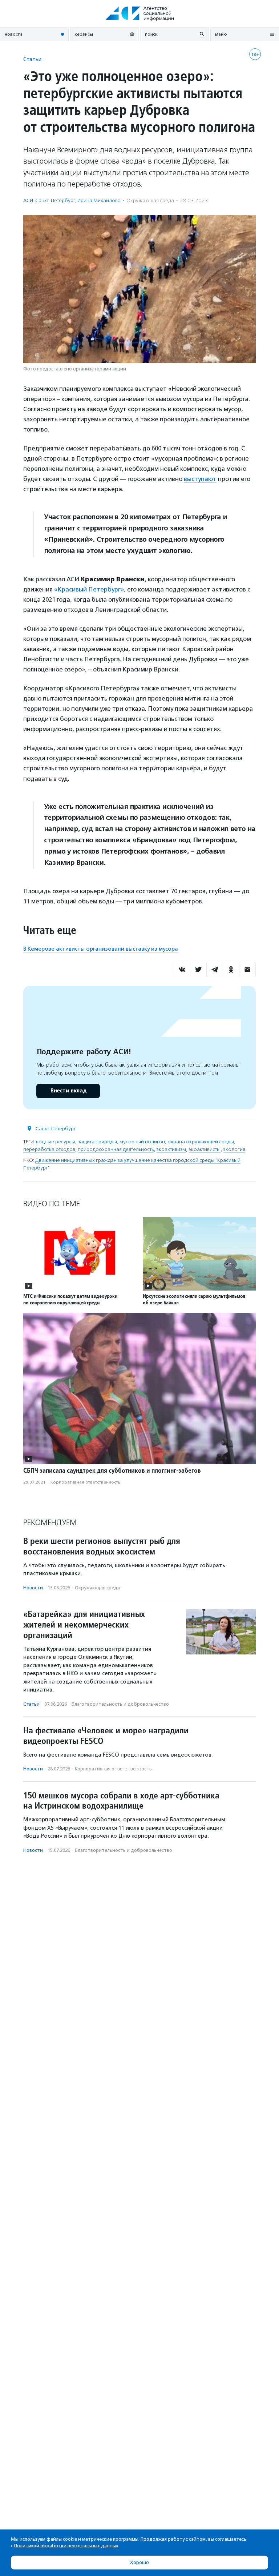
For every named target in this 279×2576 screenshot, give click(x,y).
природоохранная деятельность (116, 1149)
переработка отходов (49, 1149)
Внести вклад (68, 1091)
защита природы (97, 1142)
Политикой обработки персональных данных (66, 2546)
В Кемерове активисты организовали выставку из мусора (101, 949)
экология (234, 1149)
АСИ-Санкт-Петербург (49, 200)
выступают (200, 479)
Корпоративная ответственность (86, 1482)
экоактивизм (171, 1149)
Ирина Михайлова (99, 200)
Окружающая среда (150, 200)
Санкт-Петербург (56, 1129)
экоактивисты (205, 1149)
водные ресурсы (56, 1142)
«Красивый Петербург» (89, 589)
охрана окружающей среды (201, 1142)
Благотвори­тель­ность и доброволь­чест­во (120, 1704)
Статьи (32, 59)
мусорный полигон (142, 1142)
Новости (33, 1588)
